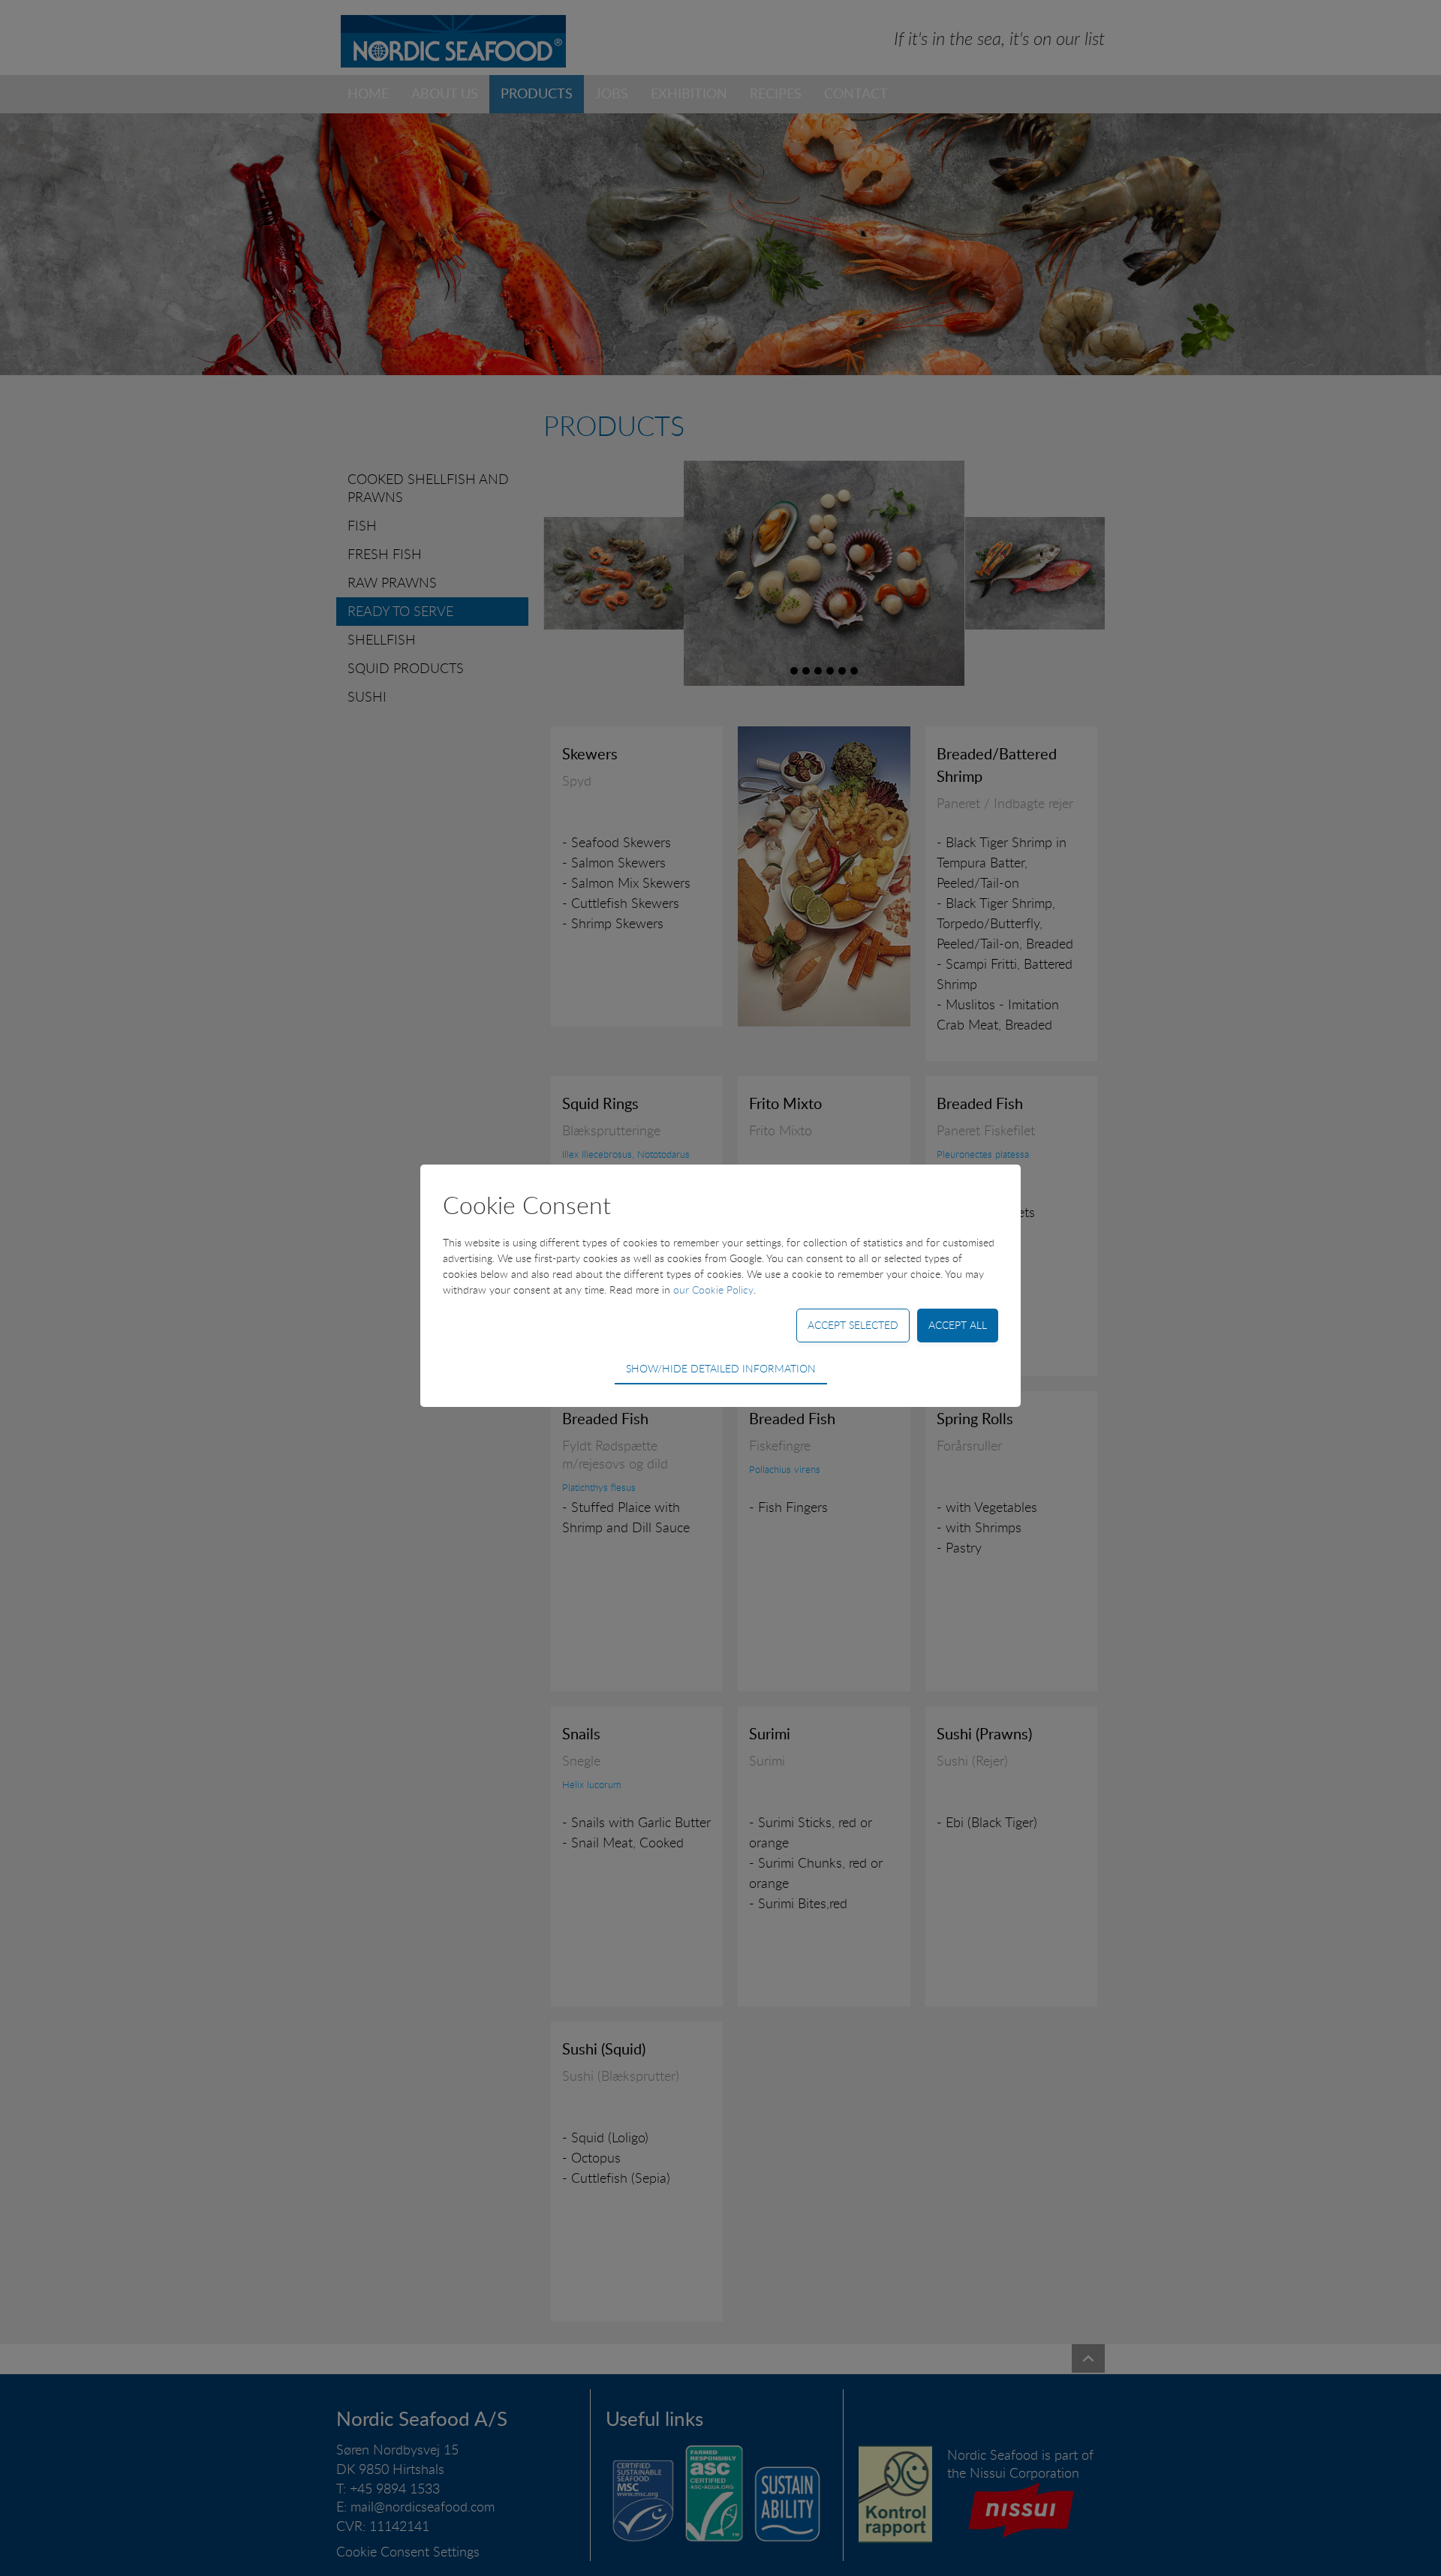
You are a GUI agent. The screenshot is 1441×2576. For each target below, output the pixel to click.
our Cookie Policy (713, 1290)
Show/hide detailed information (721, 1368)
